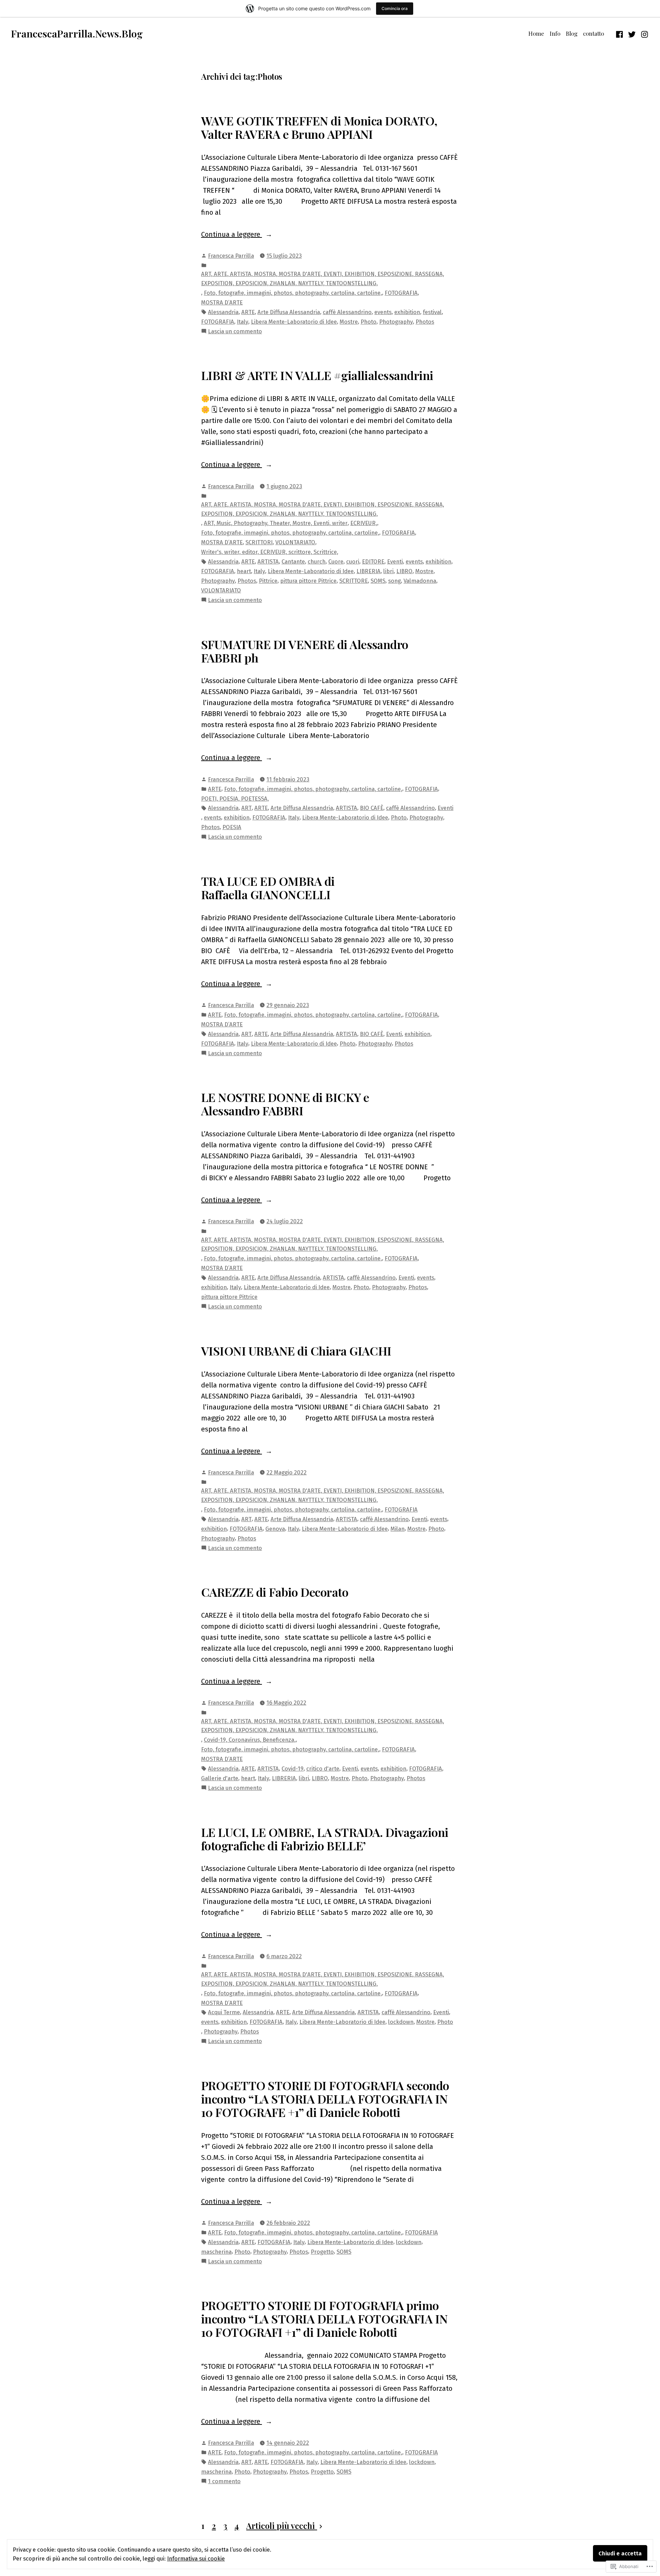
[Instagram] (644, 33)
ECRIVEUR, (364, 523)
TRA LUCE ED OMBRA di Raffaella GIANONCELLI (268, 888)
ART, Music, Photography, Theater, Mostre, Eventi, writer (276, 523)
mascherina (216, 2252)
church (317, 561)
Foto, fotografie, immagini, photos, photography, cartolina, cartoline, (293, 293)
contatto (593, 33)
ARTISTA (268, 561)
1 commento (224, 2482)
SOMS (378, 581)
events (383, 312)
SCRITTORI (259, 542)
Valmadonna (420, 581)
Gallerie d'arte (220, 1778)
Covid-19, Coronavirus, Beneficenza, (250, 1740)
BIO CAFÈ (372, 808)
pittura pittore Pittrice (308, 581)
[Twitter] (632, 33)
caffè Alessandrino (347, 312)
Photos (425, 322)
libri (388, 571)
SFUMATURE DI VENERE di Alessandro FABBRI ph (305, 651)
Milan (398, 1529)
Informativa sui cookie (196, 2558)
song (394, 581)
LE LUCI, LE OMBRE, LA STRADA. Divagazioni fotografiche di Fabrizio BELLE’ (325, 1839)
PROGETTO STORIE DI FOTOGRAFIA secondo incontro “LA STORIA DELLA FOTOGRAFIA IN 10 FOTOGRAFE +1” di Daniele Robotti (325, 2099)
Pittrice (268, 581)
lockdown (401, 2022)
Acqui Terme (224, 2012)
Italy (243, 322)
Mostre (349, 322)
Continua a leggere (232, 235)
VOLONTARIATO (295, 542)
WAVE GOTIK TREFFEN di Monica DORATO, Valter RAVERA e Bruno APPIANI (319, 127)
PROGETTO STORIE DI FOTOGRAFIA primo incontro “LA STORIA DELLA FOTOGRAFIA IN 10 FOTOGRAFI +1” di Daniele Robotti (324, 2319)
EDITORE (373, 561)
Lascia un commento (235, 332)
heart (244, 571)
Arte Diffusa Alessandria (289, 312)
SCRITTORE (354, 581)
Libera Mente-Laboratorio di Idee (294, 322)
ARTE (248, 312)
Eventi (395, 561)
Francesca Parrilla (231, 256)
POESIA (232, 827)
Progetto (322, 2252)
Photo (368, 322)
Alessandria (223, 312)
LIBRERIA (368, 571)
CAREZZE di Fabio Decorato (275, 1592)
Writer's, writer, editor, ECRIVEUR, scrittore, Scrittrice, (270, 552)
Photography (396, 322)
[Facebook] (620, 33)
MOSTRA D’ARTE (222, 302)
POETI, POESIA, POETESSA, (235, 799)
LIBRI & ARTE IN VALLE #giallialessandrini (317, 375)
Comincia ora (395, 8)
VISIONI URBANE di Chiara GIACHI (296, 1351)
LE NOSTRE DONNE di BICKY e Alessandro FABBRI (285, 1104)
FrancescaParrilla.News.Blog (77, 33)
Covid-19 (293, 1769)
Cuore (336, 561)
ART (246, 808)
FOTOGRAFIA (401, 293)
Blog (572, 33)
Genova (275, 1529)
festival (432, 312)
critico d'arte (323, 1769)
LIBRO (404, 571)
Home (536, 33)
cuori (353, 561)
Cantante (293, 561)
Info (555, 33)
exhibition (407, 312)
